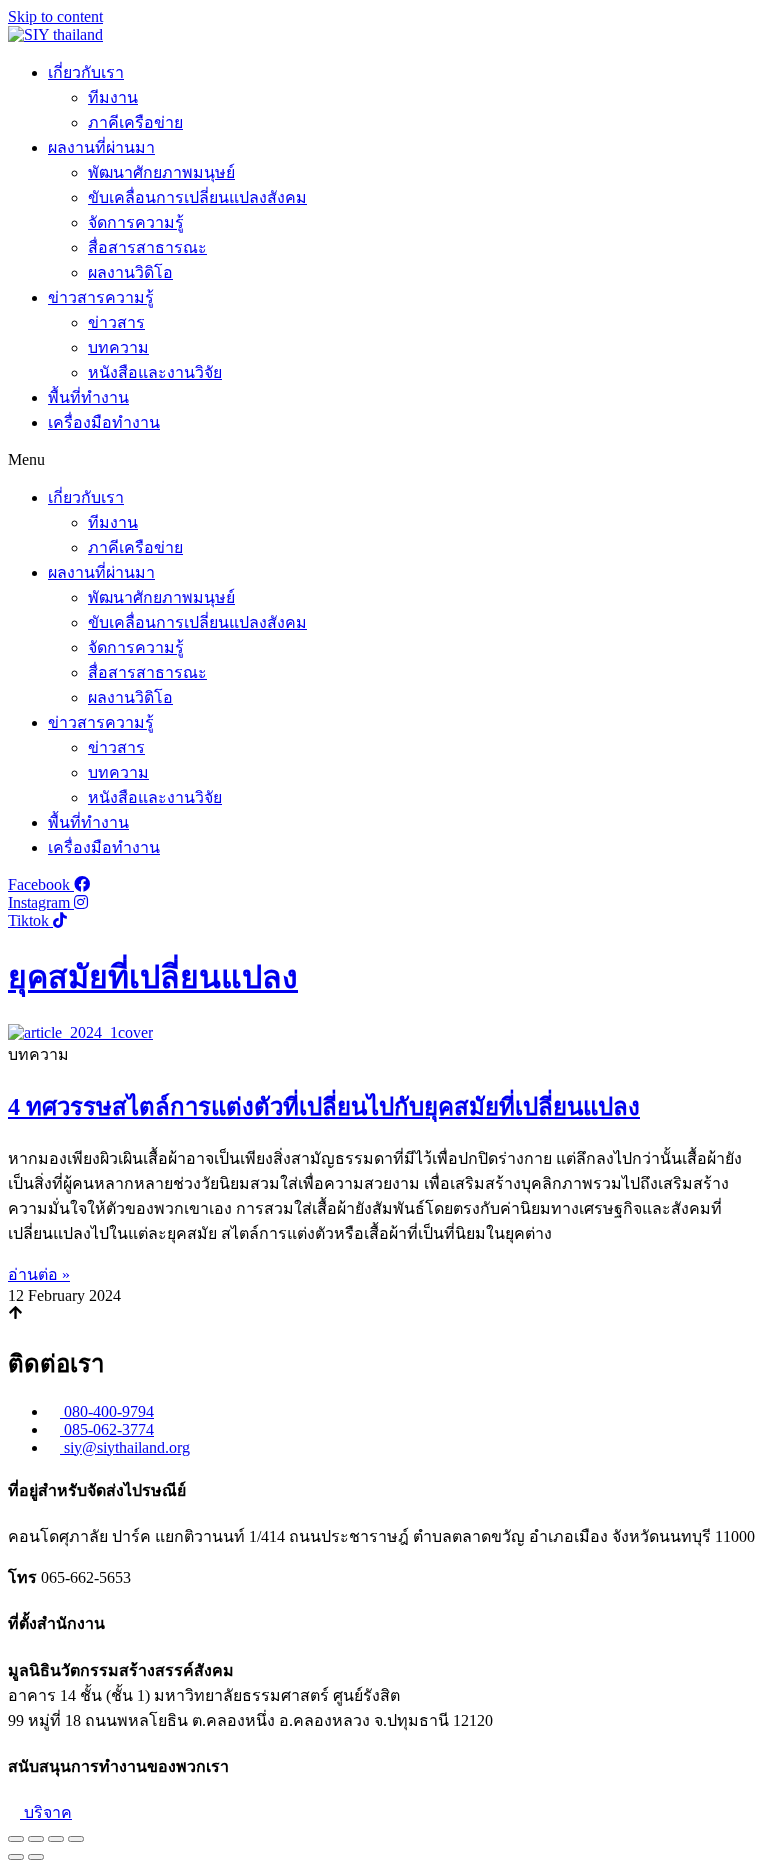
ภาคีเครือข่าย (135, 122)
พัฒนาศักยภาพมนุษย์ (161, 172)
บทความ (118, 347)
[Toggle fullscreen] (56, 1839)
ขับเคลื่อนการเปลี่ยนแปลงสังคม (197, 197)
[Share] (36, 1839)
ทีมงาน (113, 97)
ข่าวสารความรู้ (101, 297)
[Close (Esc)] (16, 1839)
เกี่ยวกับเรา (86, 72)
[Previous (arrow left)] (16, 1857)
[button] (384, 460)
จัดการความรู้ (136, 222)
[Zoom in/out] (76, 1839)
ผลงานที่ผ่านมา (101, 147)
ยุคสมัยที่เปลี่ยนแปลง (153, 977)
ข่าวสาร (116, 322)
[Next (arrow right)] (36, 1857)
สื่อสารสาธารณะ (147, 247)
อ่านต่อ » (39, 1274)
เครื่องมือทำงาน (104, 422)
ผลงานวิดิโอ (130, 272)
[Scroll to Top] (15, 1314)
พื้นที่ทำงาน (88, 397)
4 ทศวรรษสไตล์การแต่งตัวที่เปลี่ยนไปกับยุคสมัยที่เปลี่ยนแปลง (324, 1107)
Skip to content (55, 16)
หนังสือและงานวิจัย (155, 372)
